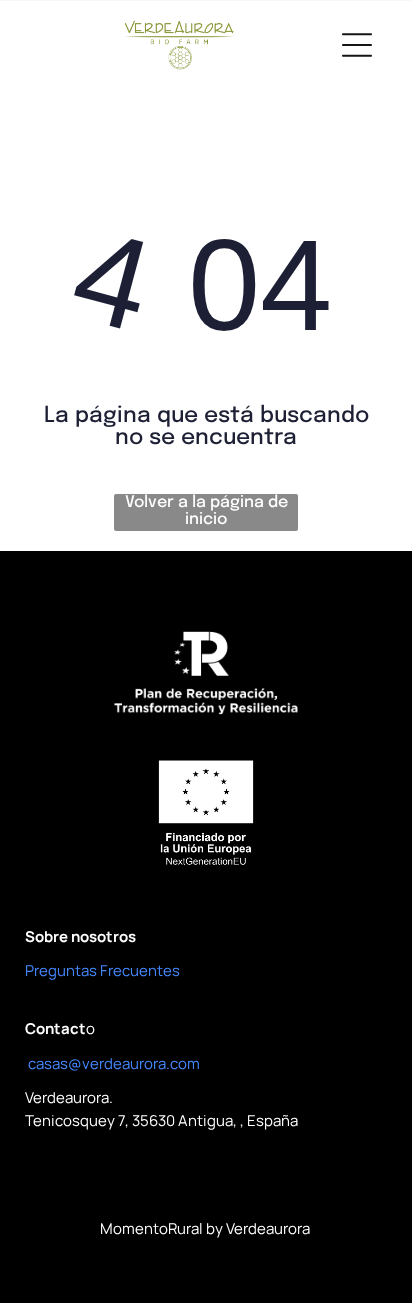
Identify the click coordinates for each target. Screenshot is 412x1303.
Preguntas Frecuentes (102, 970)
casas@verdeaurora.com (114, 1063)
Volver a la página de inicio (206, 511)
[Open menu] (357, 45)
